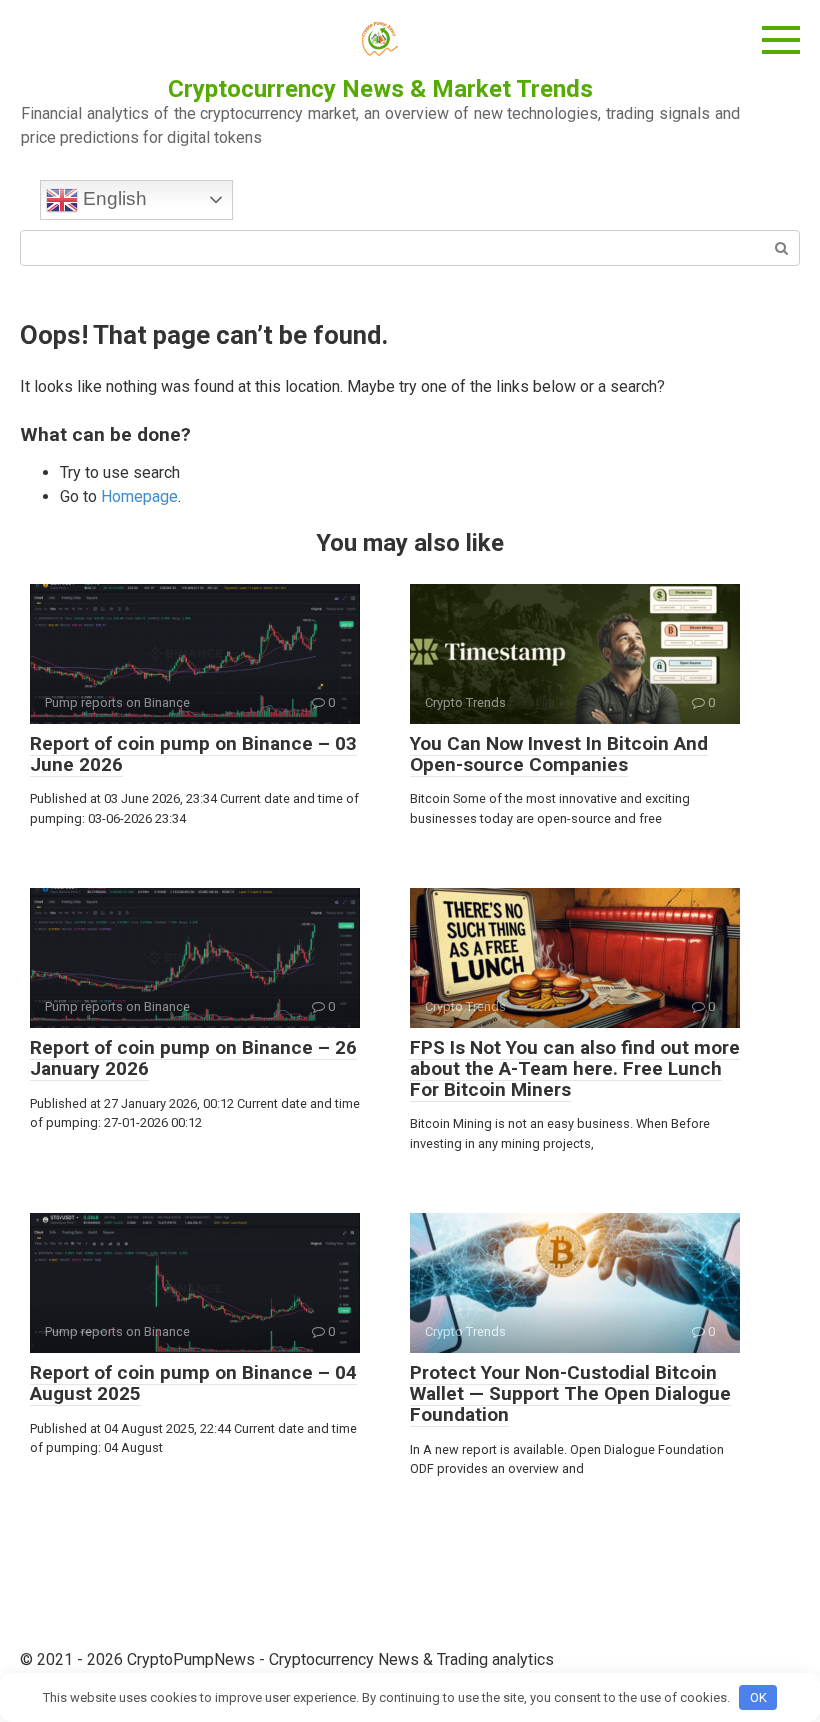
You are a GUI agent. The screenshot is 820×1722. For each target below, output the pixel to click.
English (112, 198)
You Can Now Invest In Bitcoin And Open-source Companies (559, 754)
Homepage (139, 496)
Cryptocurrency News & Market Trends (380, 89)
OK (758, 1697)
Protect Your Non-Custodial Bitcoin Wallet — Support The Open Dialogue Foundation (570, 1393)
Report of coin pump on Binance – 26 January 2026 (193, 1058)
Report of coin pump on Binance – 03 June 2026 (193, 754)
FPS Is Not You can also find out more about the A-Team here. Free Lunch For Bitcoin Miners (575, 1068)
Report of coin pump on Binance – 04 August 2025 (193, 1383)
